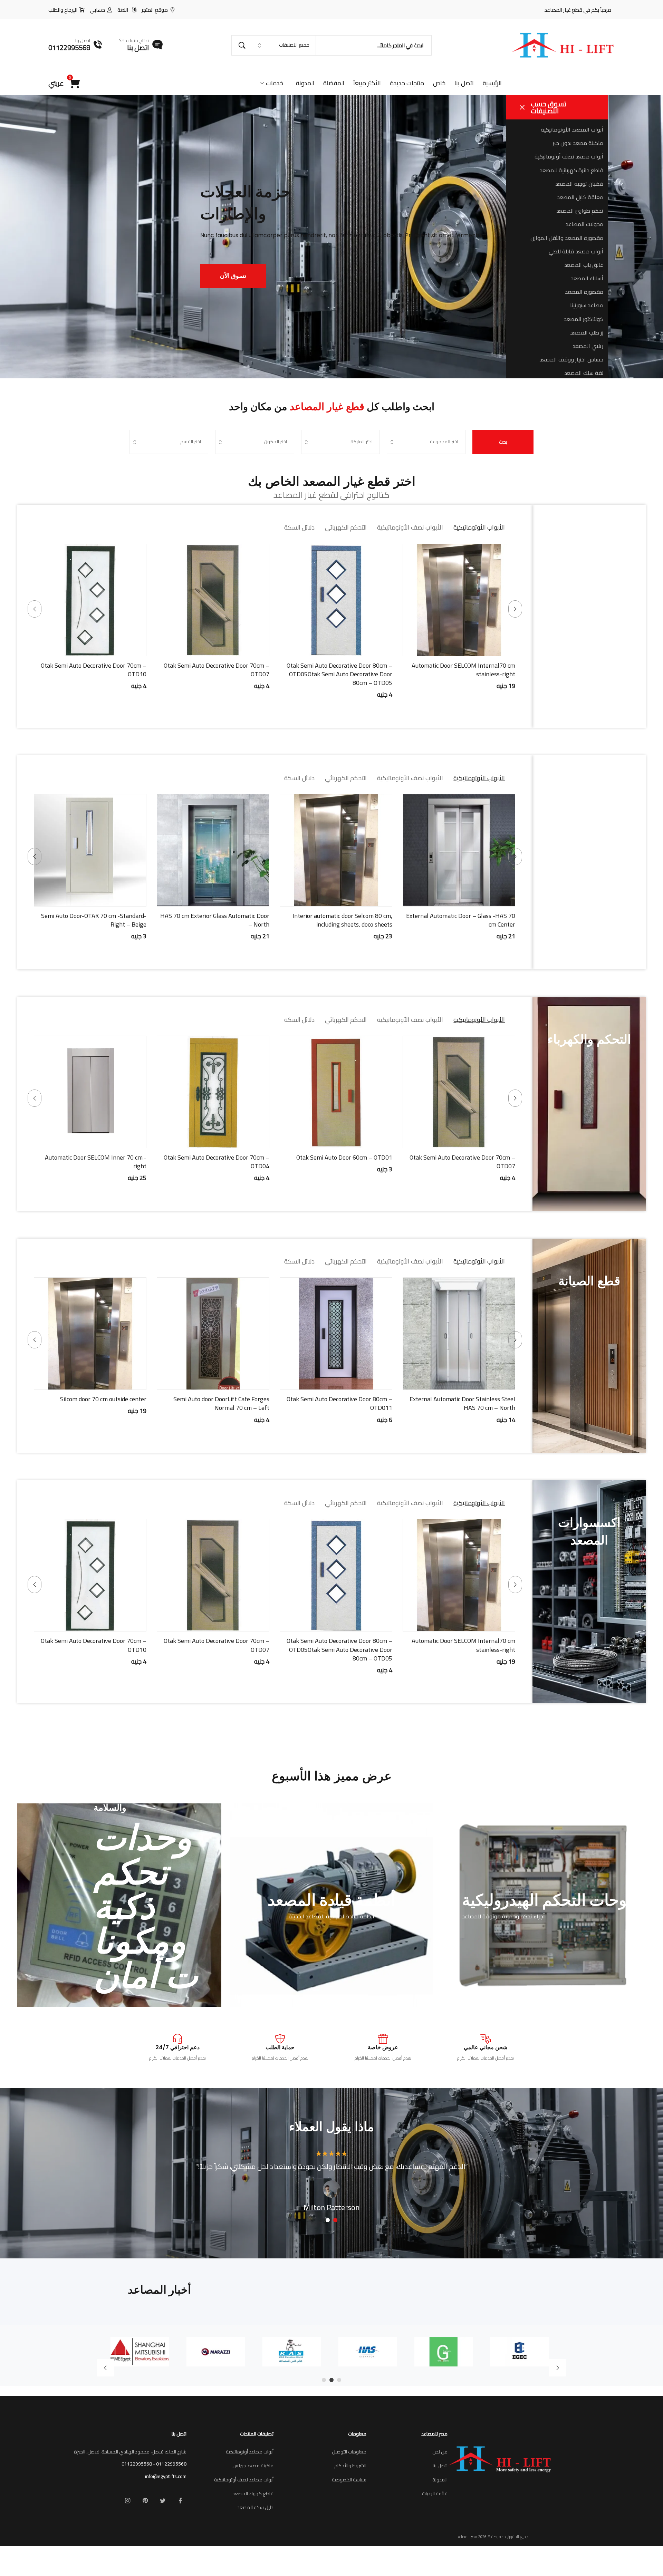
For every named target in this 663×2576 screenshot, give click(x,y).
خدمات (275, 83)
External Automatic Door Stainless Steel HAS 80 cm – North (94, 670)
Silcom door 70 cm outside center (202, 1399)
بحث (503, 442)
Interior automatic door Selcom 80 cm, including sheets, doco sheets (465, 920)
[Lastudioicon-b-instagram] (127, 2501)
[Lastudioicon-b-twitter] (163, 2501)
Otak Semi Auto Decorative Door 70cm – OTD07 (339, 670)
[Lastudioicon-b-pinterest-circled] (145, 2501)
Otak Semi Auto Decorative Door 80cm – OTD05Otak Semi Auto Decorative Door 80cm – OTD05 (462, 674)
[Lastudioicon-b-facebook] (180, 2501)
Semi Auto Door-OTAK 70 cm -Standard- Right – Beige (217, 920)
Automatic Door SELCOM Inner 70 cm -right (219, 1162)
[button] (485, 649)
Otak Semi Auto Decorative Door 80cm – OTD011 (438, 1403)
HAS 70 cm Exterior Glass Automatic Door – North (338, 920)
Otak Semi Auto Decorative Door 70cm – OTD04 (339, 1162)
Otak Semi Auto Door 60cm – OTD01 (467, 1157)
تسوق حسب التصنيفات (549, 107)
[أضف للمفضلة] (450, 649)
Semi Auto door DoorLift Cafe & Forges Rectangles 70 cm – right (95, 1162)
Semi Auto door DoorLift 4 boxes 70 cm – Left (69, 1403)
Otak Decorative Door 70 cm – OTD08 (97, 916)
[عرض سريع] (468, 649)
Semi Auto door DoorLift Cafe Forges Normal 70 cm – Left (320, 1403)
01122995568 (171, 2464)
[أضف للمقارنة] (433, 649)
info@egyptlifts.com (166, 2476)
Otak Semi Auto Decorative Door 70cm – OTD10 (217, 670)
